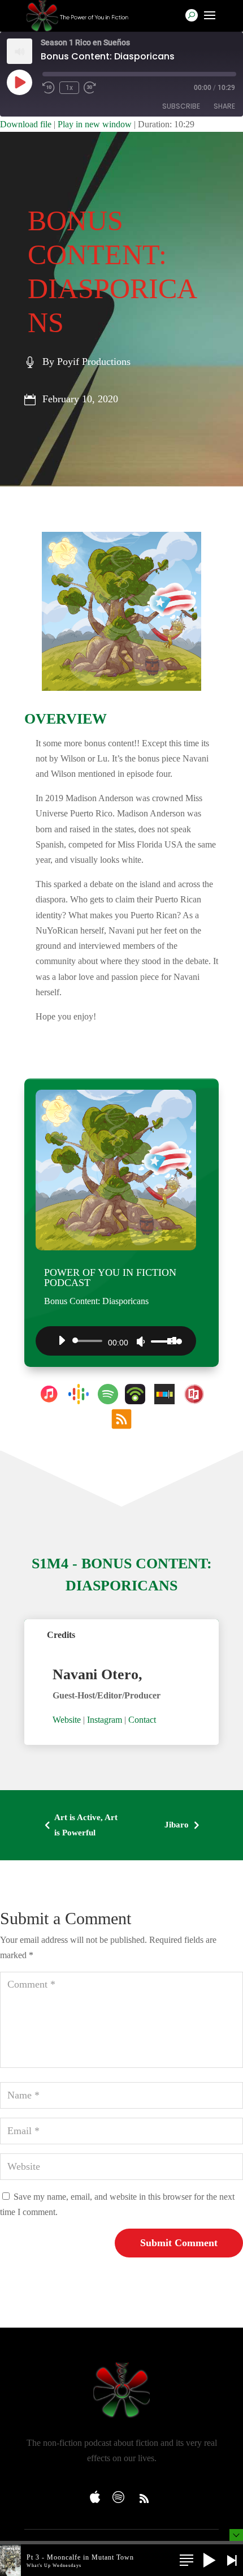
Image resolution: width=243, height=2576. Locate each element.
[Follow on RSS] (144, 2498)
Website (67, 1720)
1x (69, 88)
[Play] (62, 1340)
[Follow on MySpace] (99, 2493)
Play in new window (95, 124)
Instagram (105, 1720)
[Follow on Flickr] (121, 2493)
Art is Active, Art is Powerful (79, 1825)
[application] (116, 1341)
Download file (26, 124)
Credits (61, 1635)
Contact (142, 1720)
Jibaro (184, 1825)
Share (224, 106)
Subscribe (181, 106)
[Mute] (141, 1341)
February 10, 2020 (80, 399)
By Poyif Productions (86, 362)
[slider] (163, 1341)
